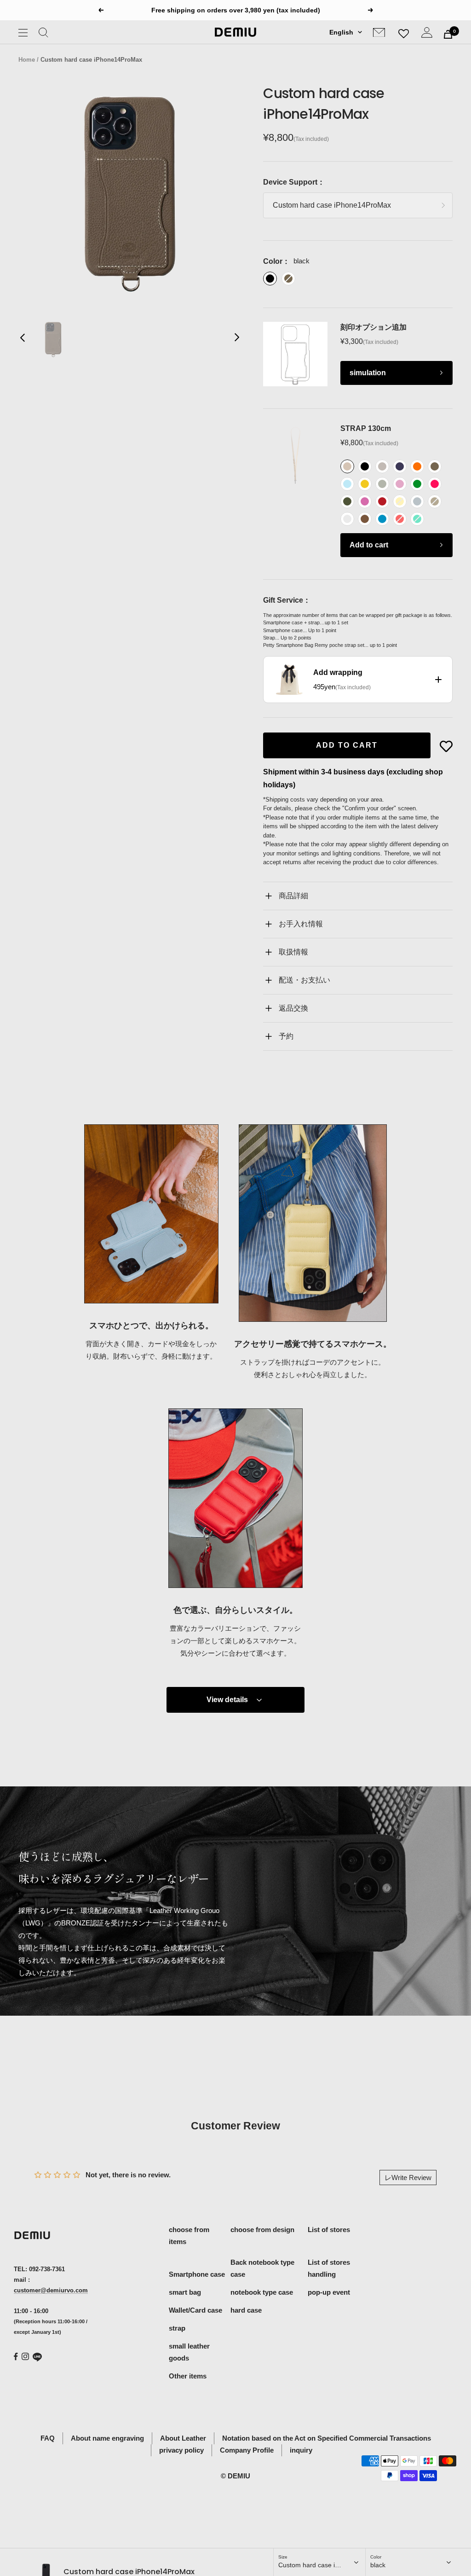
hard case (246, 2310)
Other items (188, 2376)
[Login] (427, 34)
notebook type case (262, 2292)
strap (177, 2328)
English (341, 32)
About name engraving (107, 2438)
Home (27, 60)
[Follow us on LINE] (37, 2357)
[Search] (43, 34)
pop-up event (329, 2292)
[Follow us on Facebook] (16, 2357)
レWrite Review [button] (408, 2178)
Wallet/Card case (195, 2310)
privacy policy (181, 2450)
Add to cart (369, 545)
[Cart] (448, 34)
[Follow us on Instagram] (25, 2356)
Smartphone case (197, 2274)
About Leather (183, 2438)
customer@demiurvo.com (51, 2290)
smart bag (185, 2292)
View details (227, 1700)
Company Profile (247, 2450)
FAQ (48, 2438)
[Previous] (23, 339)
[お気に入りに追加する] (446, 746)
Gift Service (283, 600)
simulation (368, 373)
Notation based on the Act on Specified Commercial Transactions (327, 2438)
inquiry (301, 2450)
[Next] (236, 339)
